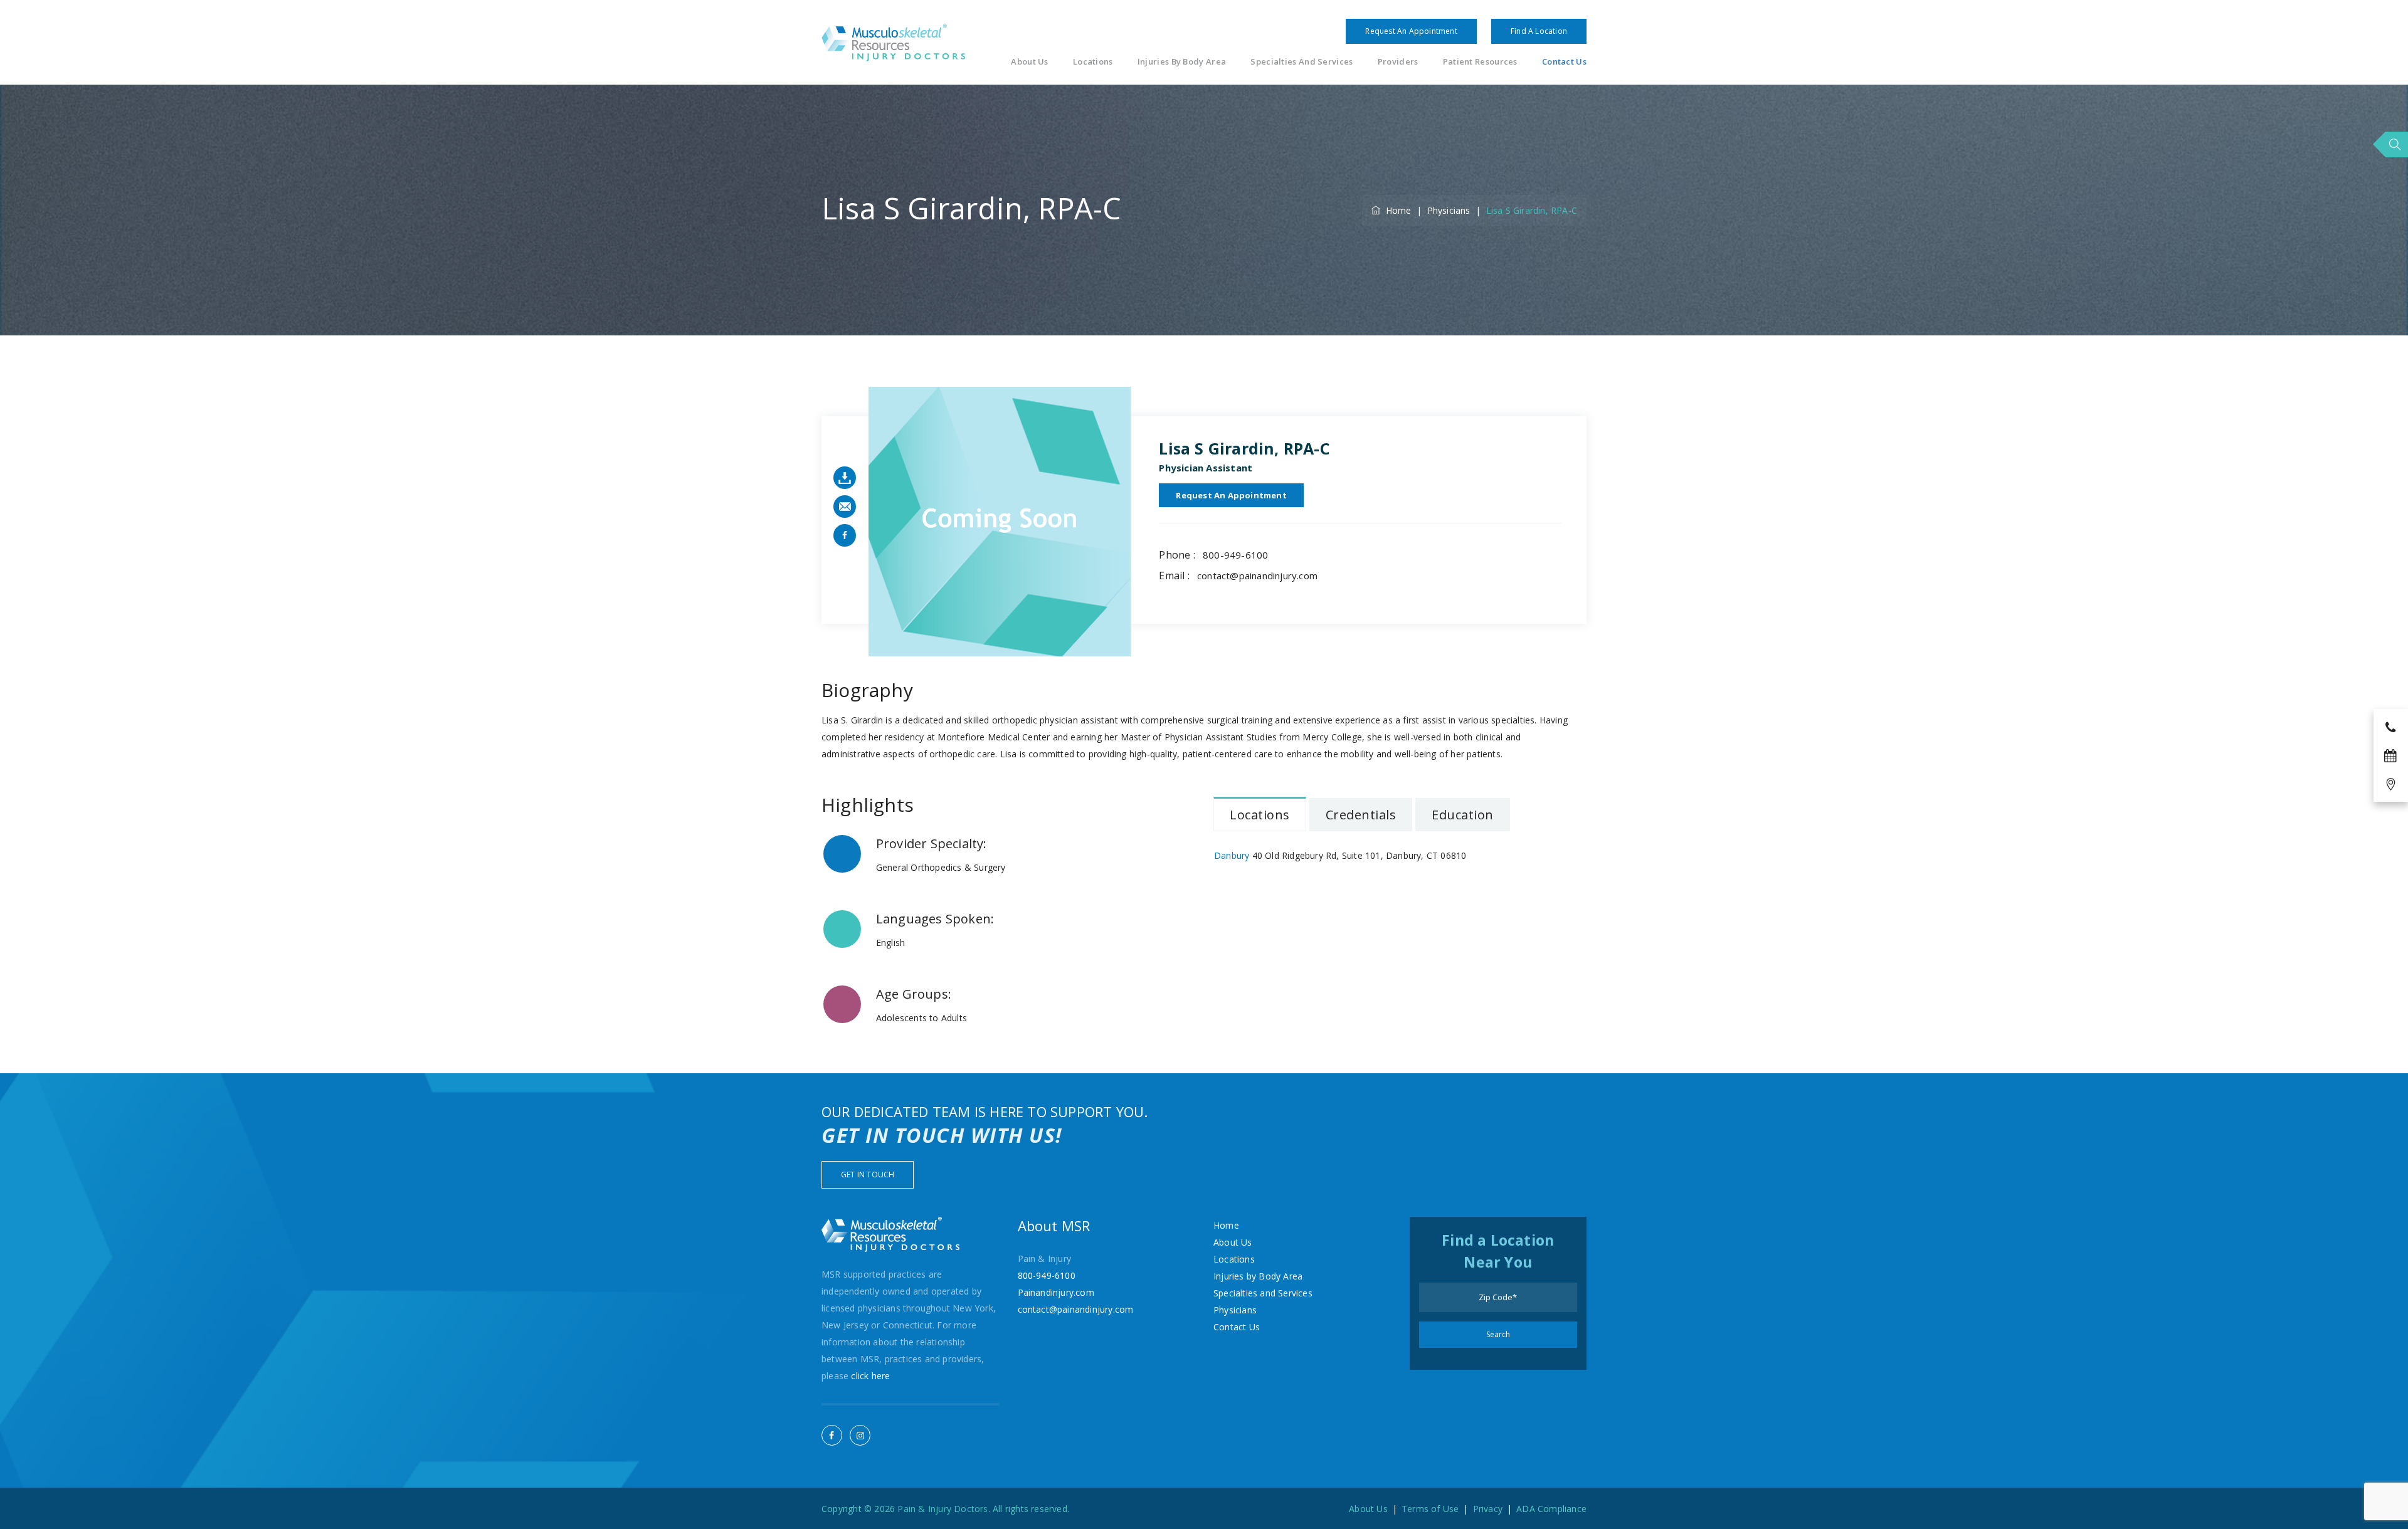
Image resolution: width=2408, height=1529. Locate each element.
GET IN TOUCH (868, 1174)
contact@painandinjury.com (1257, 575)
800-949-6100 (1235, 555)
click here (870, 1376)
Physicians (1235, 1310)
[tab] (1260, 814)
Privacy (1488, 1509)
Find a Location (1539, 31)
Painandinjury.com (1056, 1292)
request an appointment (1231, 495)
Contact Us (1564, 62)
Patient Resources (1480, 62)
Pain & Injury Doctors (943, 1509)
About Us (1029, 62)
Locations (1093, 62)
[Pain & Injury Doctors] (893, 42)
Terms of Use (1430, 1509)
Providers (1398, 62)
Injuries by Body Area (1182, 62)
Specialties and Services (1302, 62)
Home (1396, 210)
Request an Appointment (1411, 31)
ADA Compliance (1551, 1509)
